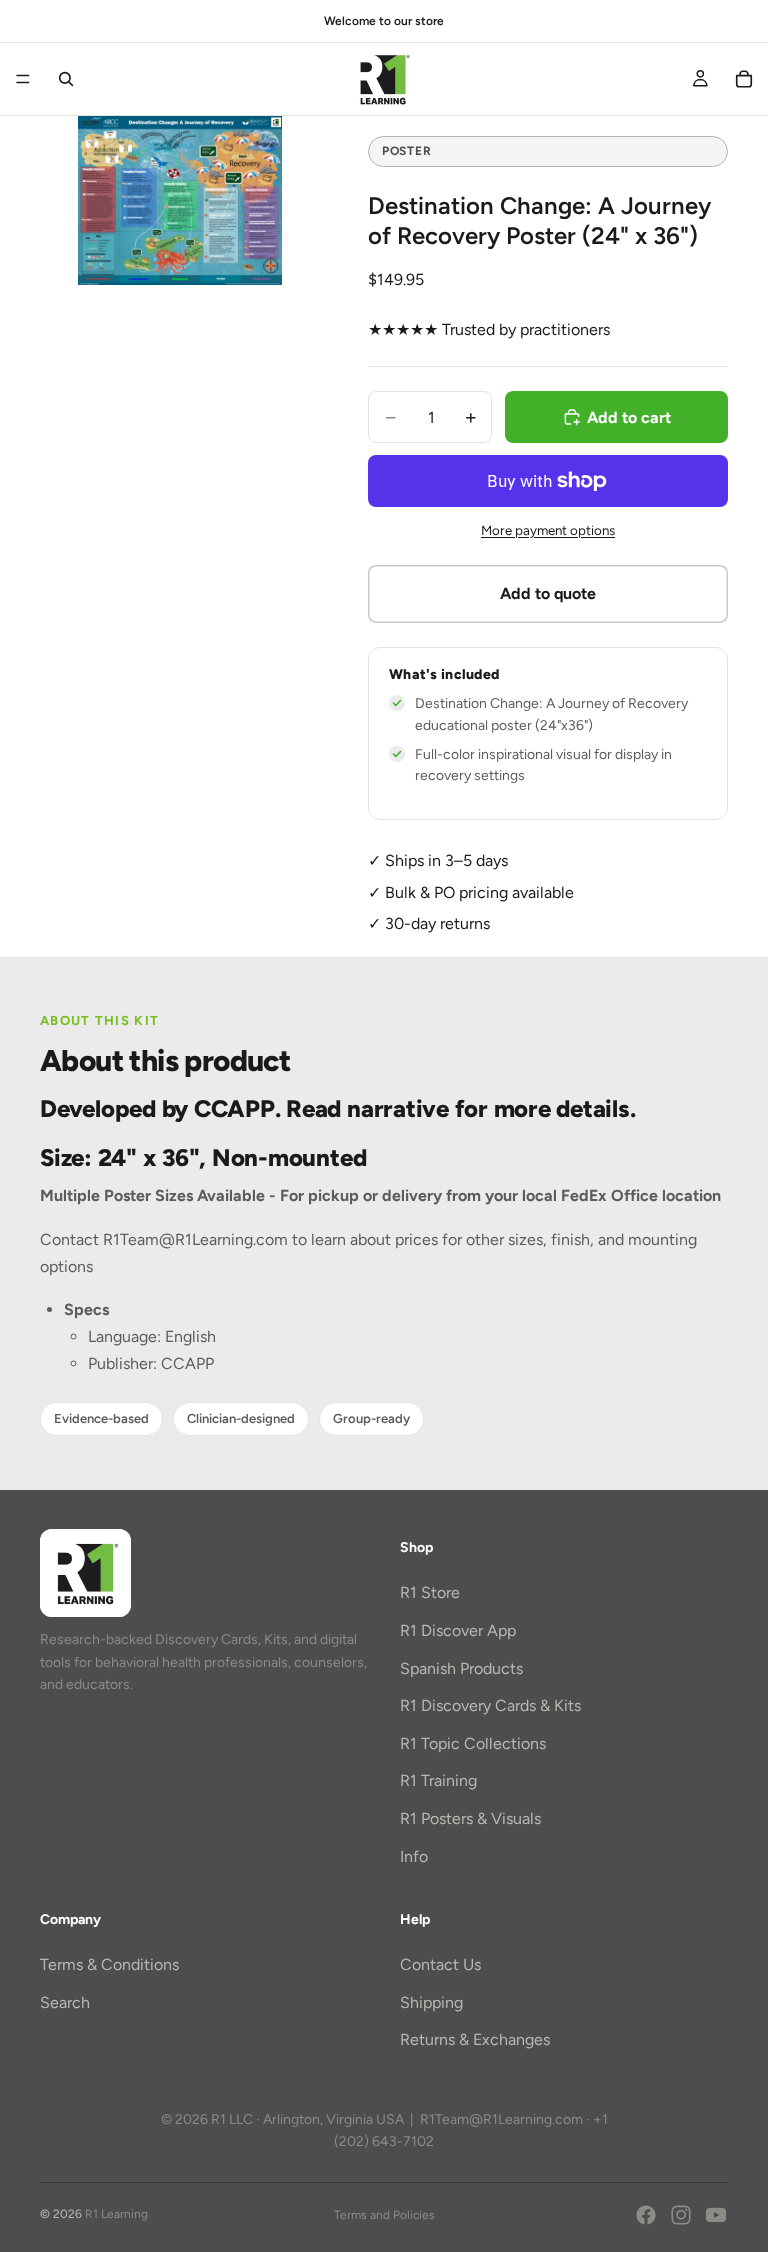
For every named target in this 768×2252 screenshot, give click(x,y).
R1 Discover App (458, 1630)
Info (414, 1855)
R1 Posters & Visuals (470, 1818)
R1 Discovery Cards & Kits (490, 1705)
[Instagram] (681, 2215)
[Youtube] (716, 2215)
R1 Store (430, 1592)
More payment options (548, 530)
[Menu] (23, 79)
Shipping (431, 2002)
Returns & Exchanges (475, 2039)
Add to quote (548, 593)
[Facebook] (646, 2215)
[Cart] (744, 79)
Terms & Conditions (109, 1964)
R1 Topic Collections (473, 1743)
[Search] (66, 79)
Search (65, 2002)
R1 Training (438, 1780)
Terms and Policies (384, 2215)
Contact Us (440, 1964)
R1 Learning (116, 2214)
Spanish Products (461, 1668)
